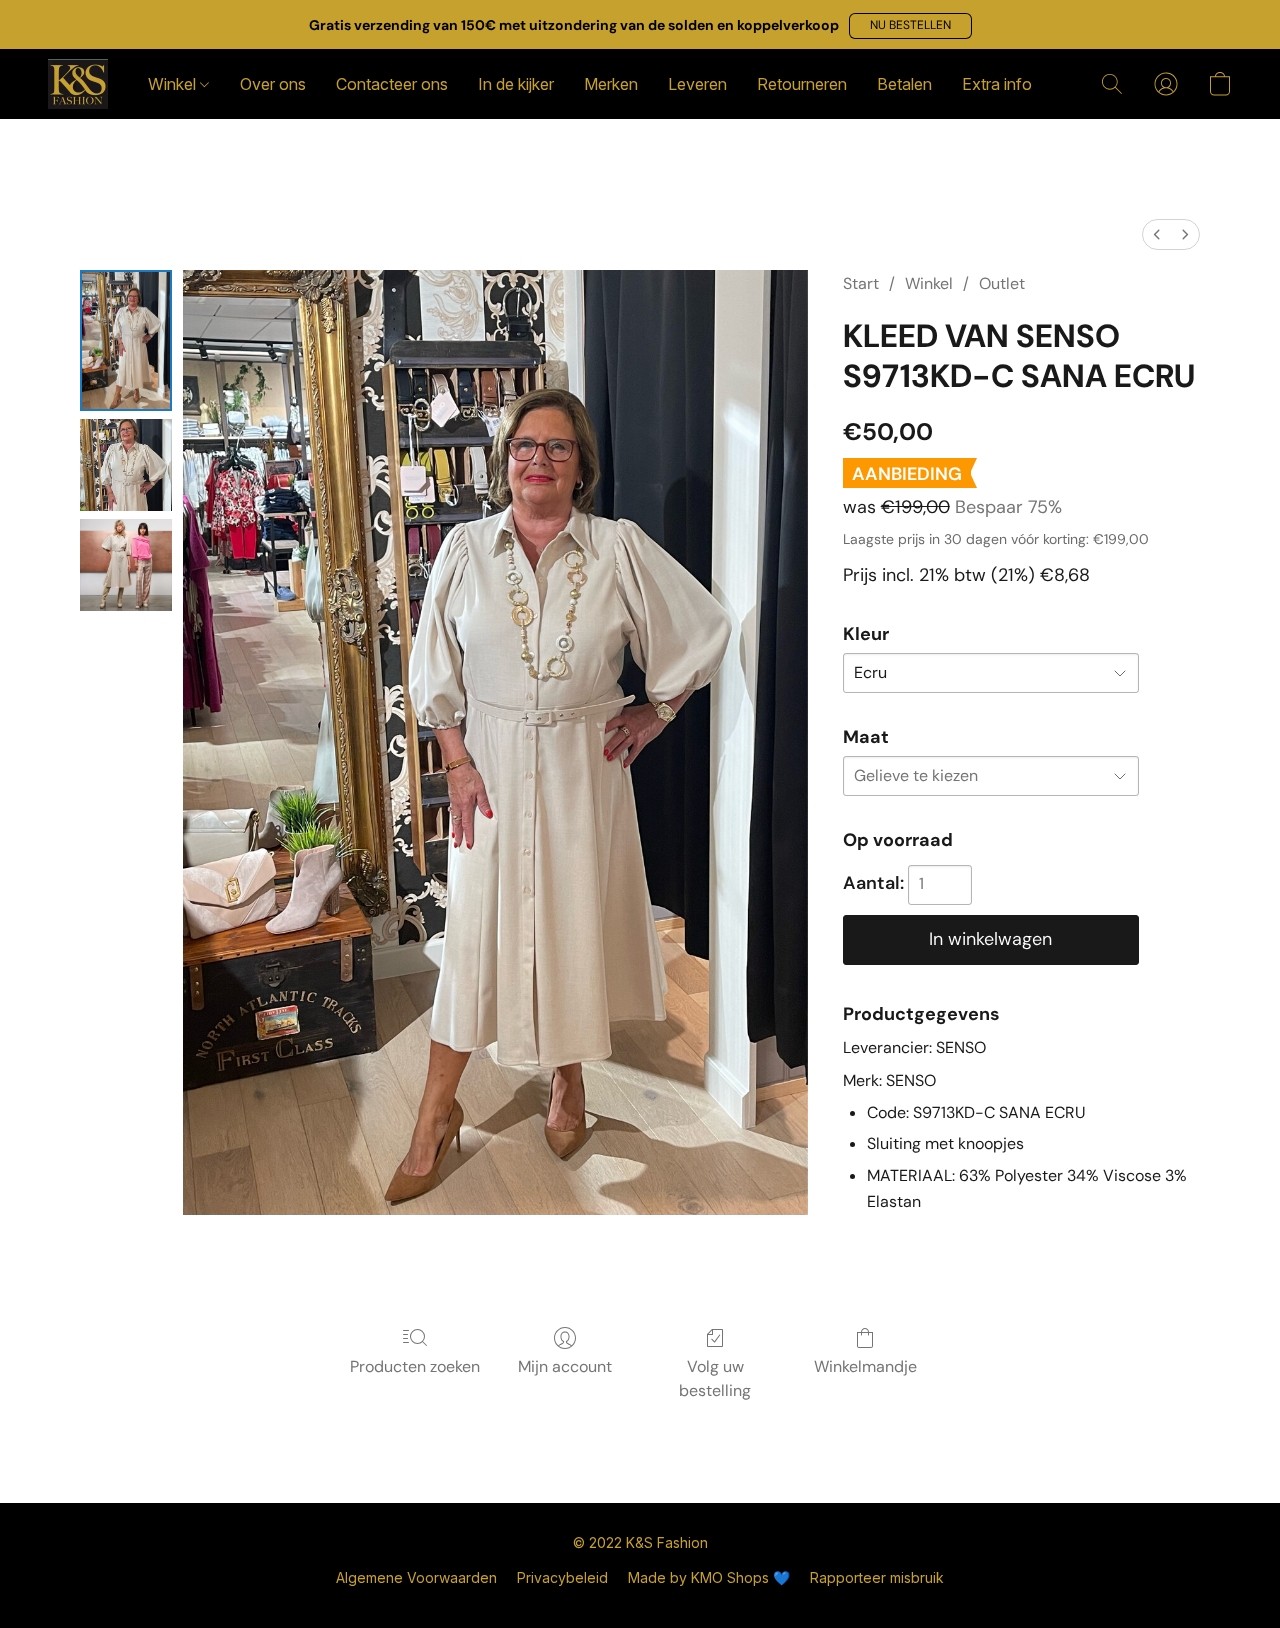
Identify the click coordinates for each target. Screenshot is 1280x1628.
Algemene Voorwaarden (416, 1577)
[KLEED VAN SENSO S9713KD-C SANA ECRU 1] (126, 465)
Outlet (1002, 283)
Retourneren (802, 84)
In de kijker (516, 84)
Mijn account (565, 1366)
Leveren (697, 84)
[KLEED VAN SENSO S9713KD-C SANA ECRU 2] (126, 565)
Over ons (273, 84)
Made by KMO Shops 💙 (709, 1577)
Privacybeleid (562, 1577)
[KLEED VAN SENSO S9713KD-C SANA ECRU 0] (126, 341)
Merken (611, 84)
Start (861, 283)
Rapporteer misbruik (877, 1577)
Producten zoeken (415, 1366)
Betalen (904, 84)
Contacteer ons (392, 84)
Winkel (174, 84)
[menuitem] (1157, 234)
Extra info (997, 84)
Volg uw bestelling (715, 1378)
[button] (910, 26)
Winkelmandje (865, 1366)
